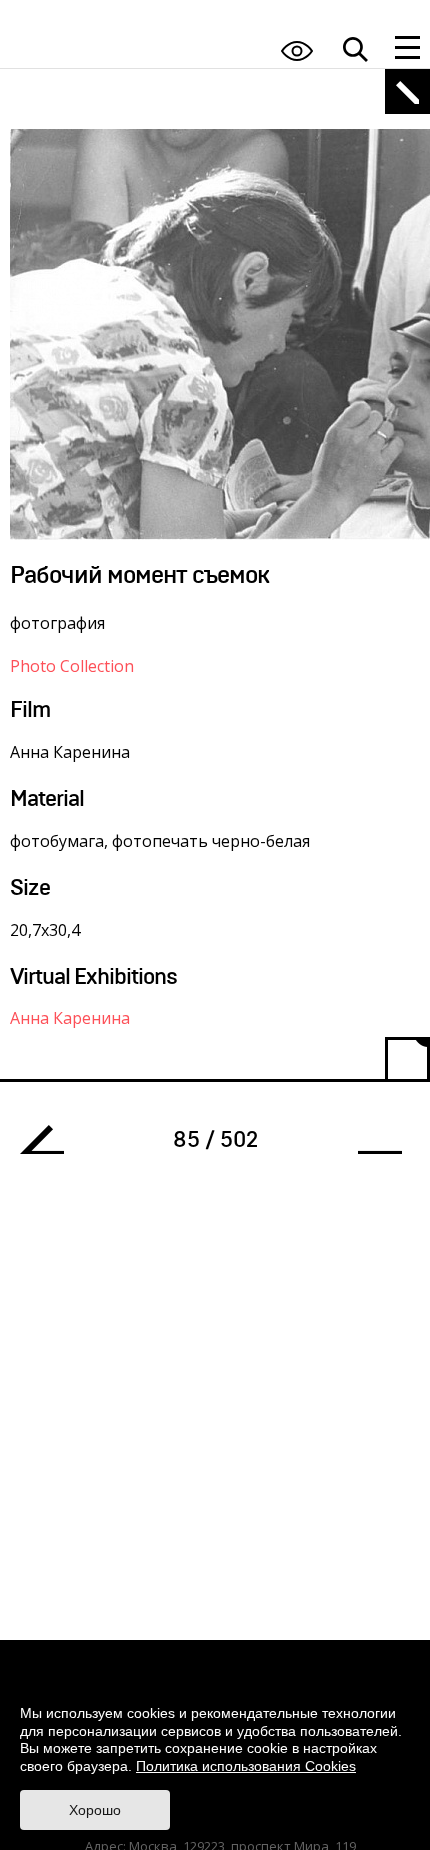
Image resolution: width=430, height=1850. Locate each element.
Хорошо (95, 1810)
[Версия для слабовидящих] (297, 50)
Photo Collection (72, 666)
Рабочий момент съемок (50, 1145)
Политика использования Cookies (246, 1766)
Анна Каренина (70, 1018)
